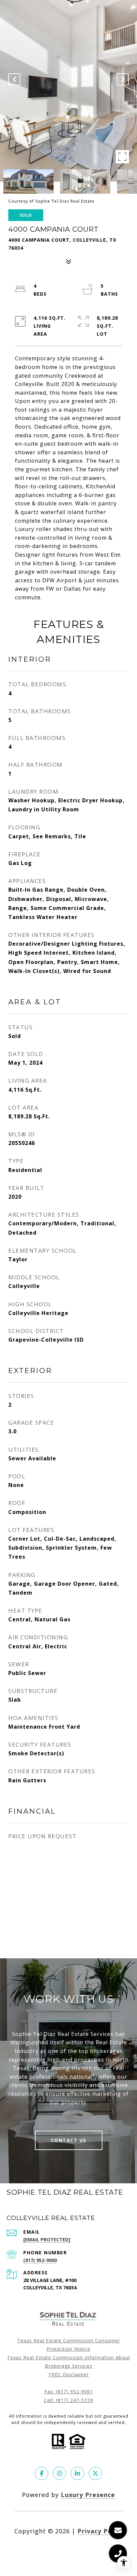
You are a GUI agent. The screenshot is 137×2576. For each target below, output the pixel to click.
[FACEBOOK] (42, 2473)
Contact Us (69, 2140)
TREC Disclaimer (68, 2374)
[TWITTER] (95, 2473)
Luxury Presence (88, 2495)
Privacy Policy (100, 2531)
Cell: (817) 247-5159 (68, 2400)
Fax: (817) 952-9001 (69, 2391)
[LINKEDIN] (77, 2473)
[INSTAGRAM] (60, 2473)
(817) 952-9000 (40, 2260)
